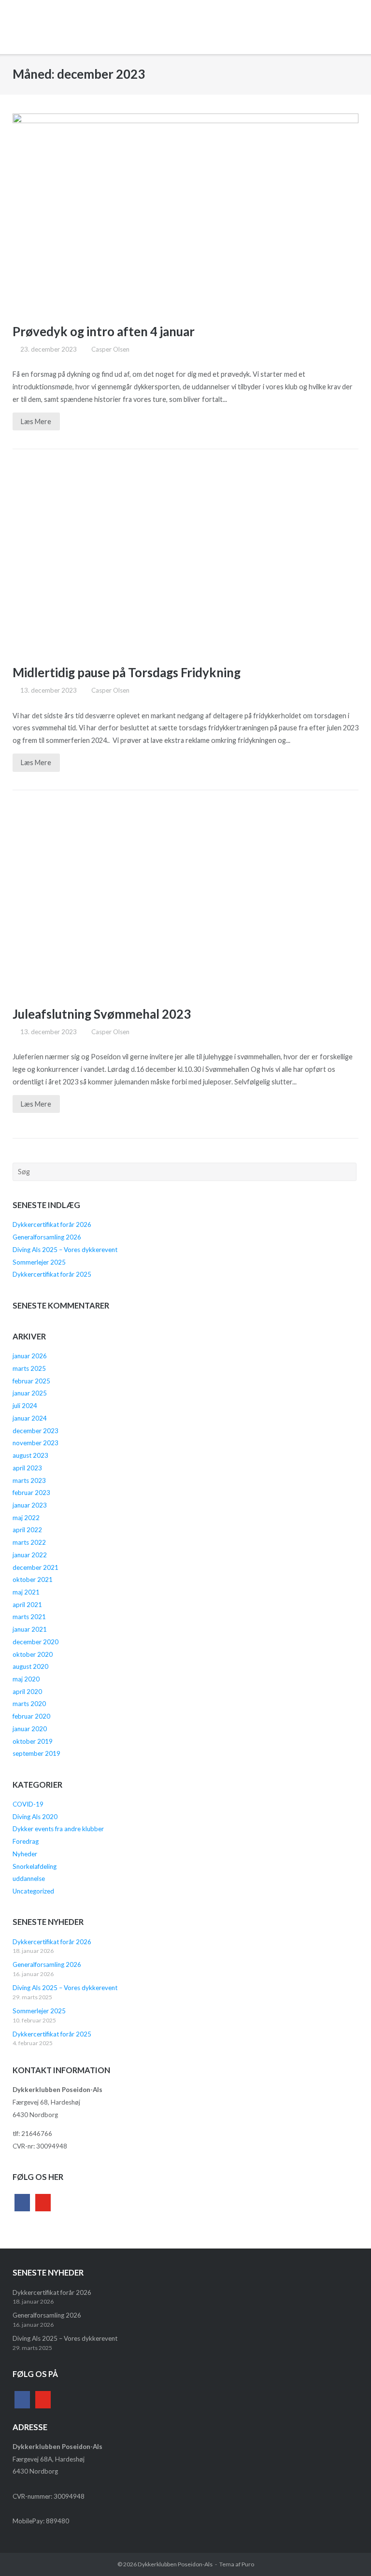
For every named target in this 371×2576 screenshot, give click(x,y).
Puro (248, 2564)
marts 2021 (29, 1617)
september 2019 (36, 1753)
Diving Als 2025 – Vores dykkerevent (65, 1250)
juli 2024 (25, 1406)
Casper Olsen (110, 349)
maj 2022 (26, 1518)
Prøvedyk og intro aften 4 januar (104, 331)
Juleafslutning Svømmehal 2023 (102, 1014)
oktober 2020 (33, 1654)
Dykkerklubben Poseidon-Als (175, 2564)
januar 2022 (30, 1555)
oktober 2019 (33, 1741)
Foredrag (26, 1841)
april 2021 (27, 1605)
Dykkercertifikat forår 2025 (52, 1274)
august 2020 (30, 1666)
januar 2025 (30, 1393)
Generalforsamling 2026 (47, 1237)
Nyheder (25, 1854)
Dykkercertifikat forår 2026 (52, 1224)
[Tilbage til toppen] (346, 2552)
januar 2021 (30, 1629)
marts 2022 (29, 1542)
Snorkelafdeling (35, 1866)
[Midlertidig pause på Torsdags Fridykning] (186, 558)
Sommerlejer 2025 (39, 1262)
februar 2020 (31, 1716)
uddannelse (29, 1879)
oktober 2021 (33, 1580)
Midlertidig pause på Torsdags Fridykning (127, 672)
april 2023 (27, 1468)
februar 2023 (31, 1493)
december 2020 (36, 1642)
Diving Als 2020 (35, 1817)
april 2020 (27, 1692)
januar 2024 (30, 1418)
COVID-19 (28, 1804)
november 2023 (36, 1443)
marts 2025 (29, 1368)
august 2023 (30, 1455)
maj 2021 (26, 1592)
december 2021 (36, 1567)
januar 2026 (30, 1356)
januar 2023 (30, 1505)
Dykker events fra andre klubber (58, 1829)
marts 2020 (29, 1704)
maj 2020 (26, 1679)
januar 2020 (30, 1729)
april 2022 (27, 1530)
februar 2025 (31, 1381)
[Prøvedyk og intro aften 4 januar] (186, 211)
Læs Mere (36, 421)
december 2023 (36, 1431)
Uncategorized (33, 1891)
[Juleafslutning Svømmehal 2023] (186, 900)
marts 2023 (29, 1480)
